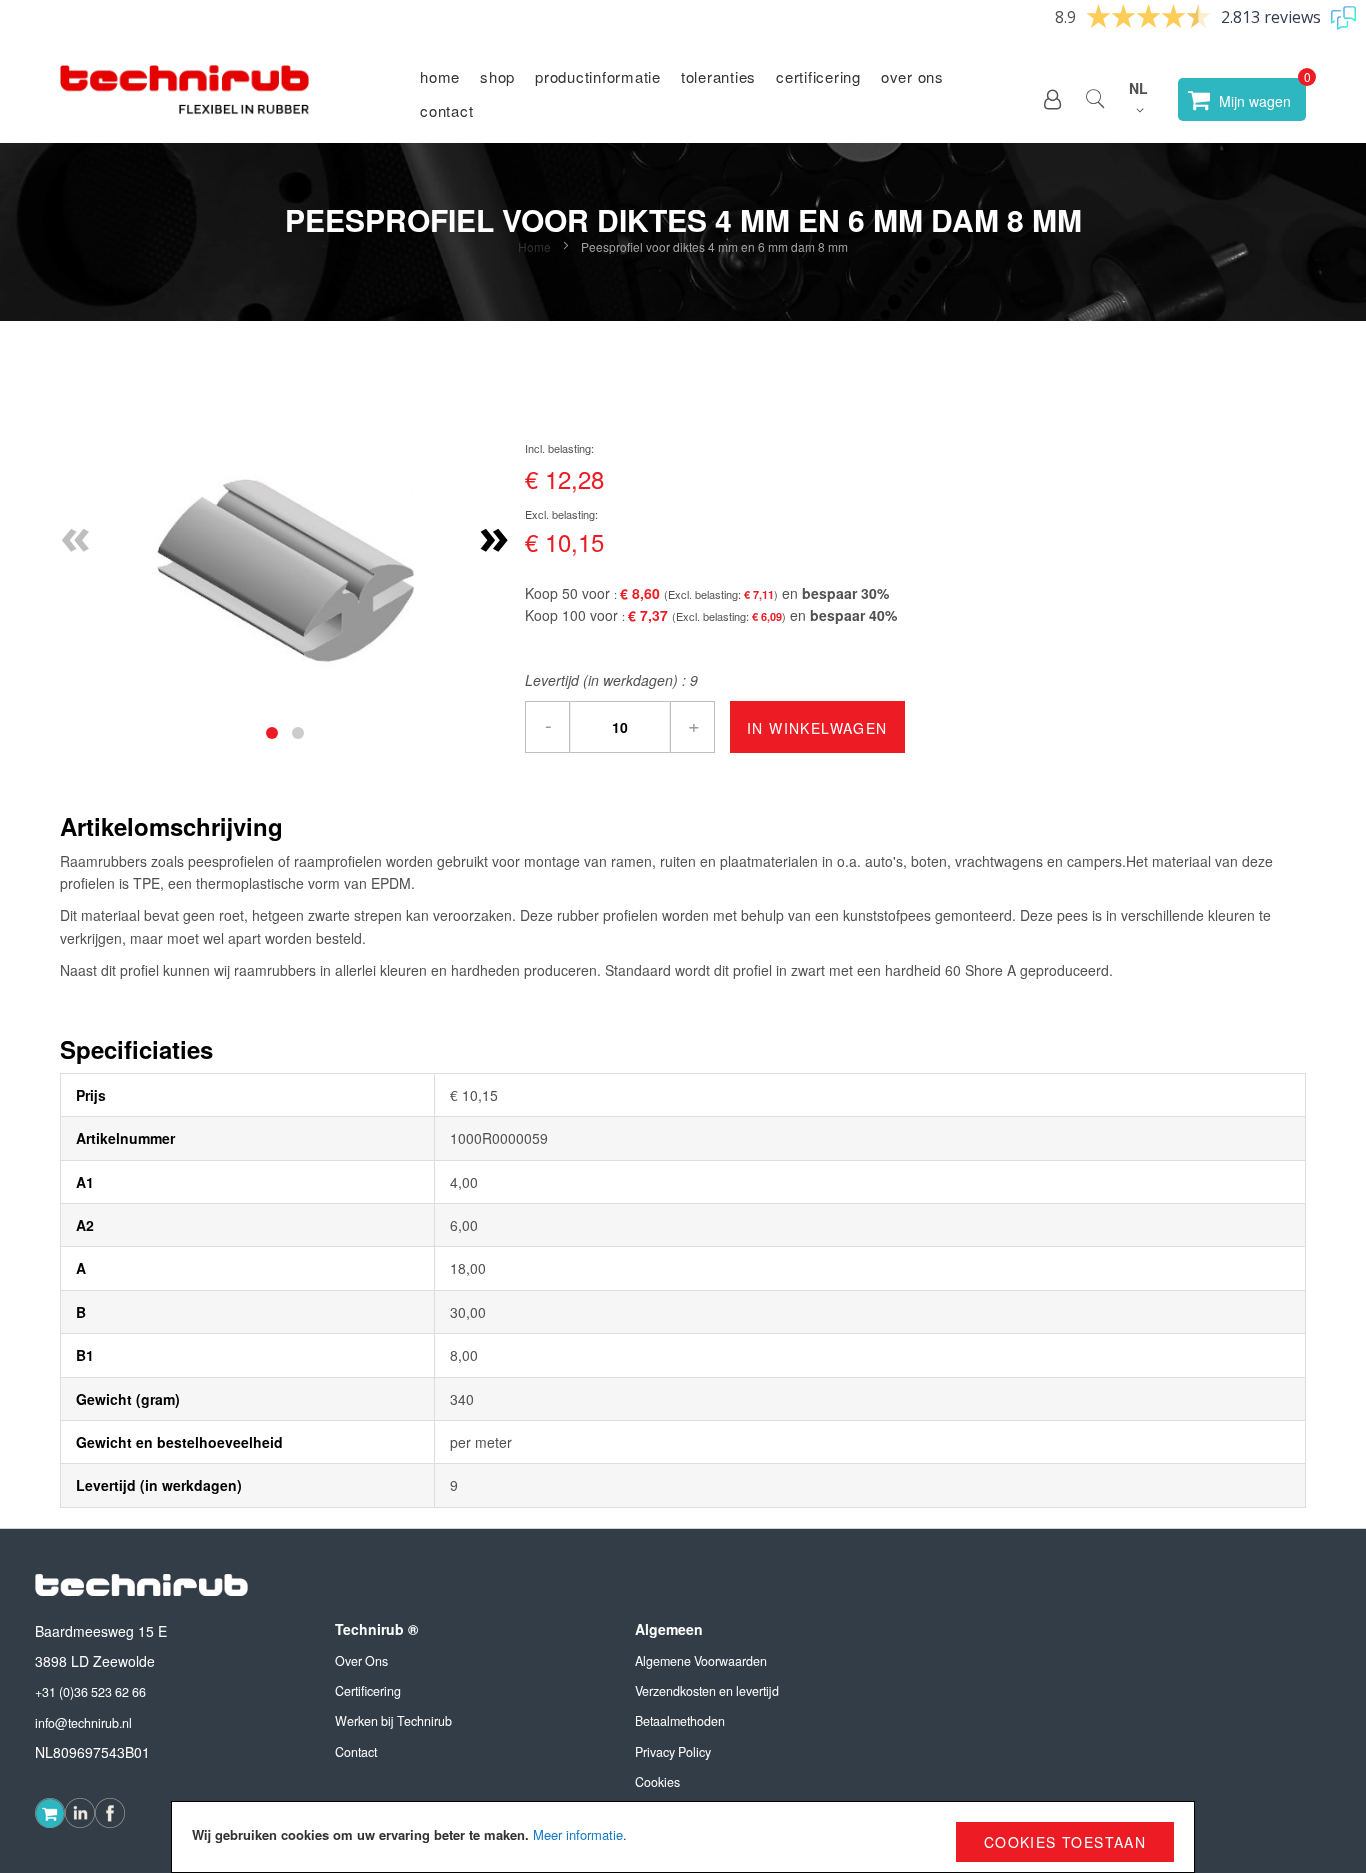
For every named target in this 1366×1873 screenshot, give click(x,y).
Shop (497, 76)
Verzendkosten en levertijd (707, 1691)
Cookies (657, 1782)
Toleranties (718, 76)
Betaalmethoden (680, 1721)
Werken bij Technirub (393, 1721)
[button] (1052, 99)
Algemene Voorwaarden (701, 1661)
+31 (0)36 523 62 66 (90, 1692)
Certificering (818, 76)
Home (440, 76)
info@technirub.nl (83, 1723)
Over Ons (361, 1661)
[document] (683, 1837)
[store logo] (185, 99)
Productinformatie (598, 76)
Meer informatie (578, 1834)
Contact (446, 110)
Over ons (912, 76)
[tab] (272, 733)
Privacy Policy (673, 1752)
